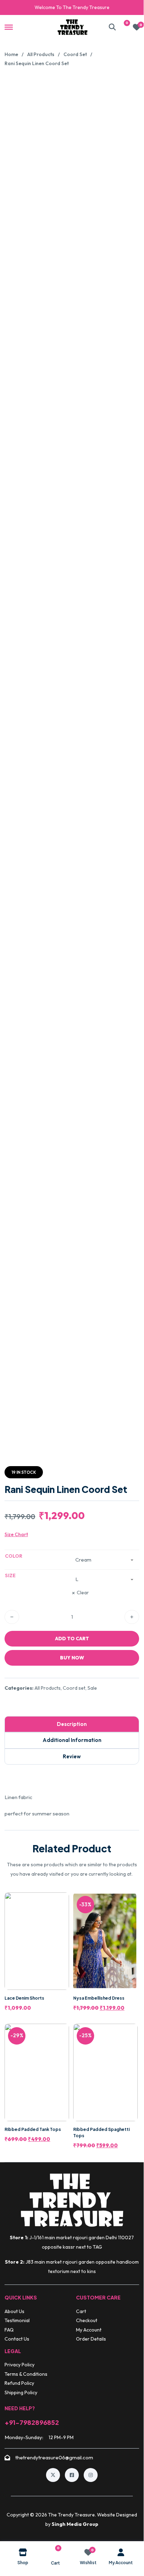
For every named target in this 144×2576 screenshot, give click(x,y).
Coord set (75, 54)
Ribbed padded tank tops (33, 2129)
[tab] (72, 1724)
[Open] (9, 27)
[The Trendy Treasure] (73, 27)
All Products (41, 54)
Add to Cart (72, 1639)
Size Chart (16, 1534)
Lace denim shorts (24, 1998)
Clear (83, 1593)
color (14, 1556)
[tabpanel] (72, 1805)
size (10, 1575)
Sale (92, 1688)
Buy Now (72, 1658)
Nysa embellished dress (99, 1998)
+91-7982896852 (32, 2422)
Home (11, 54)
